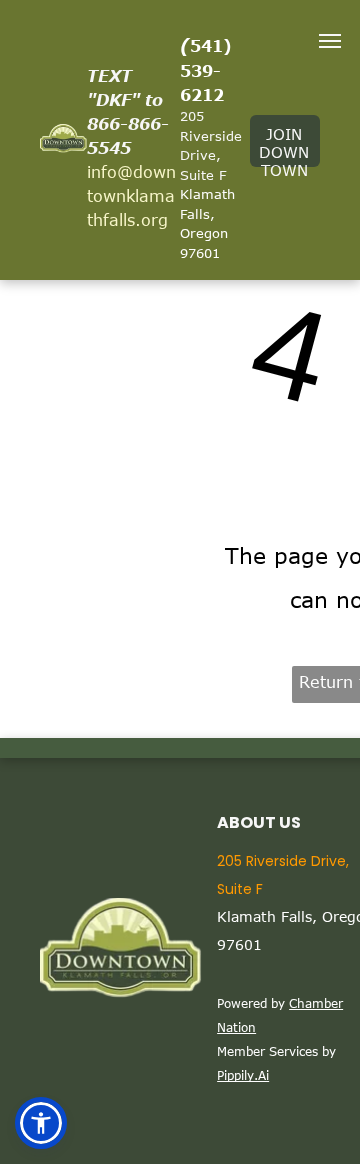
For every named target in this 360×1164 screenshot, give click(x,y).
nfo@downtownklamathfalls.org (131, 196)
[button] (41, 1123)
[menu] (330, 41)
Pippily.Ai (243, 1075)
